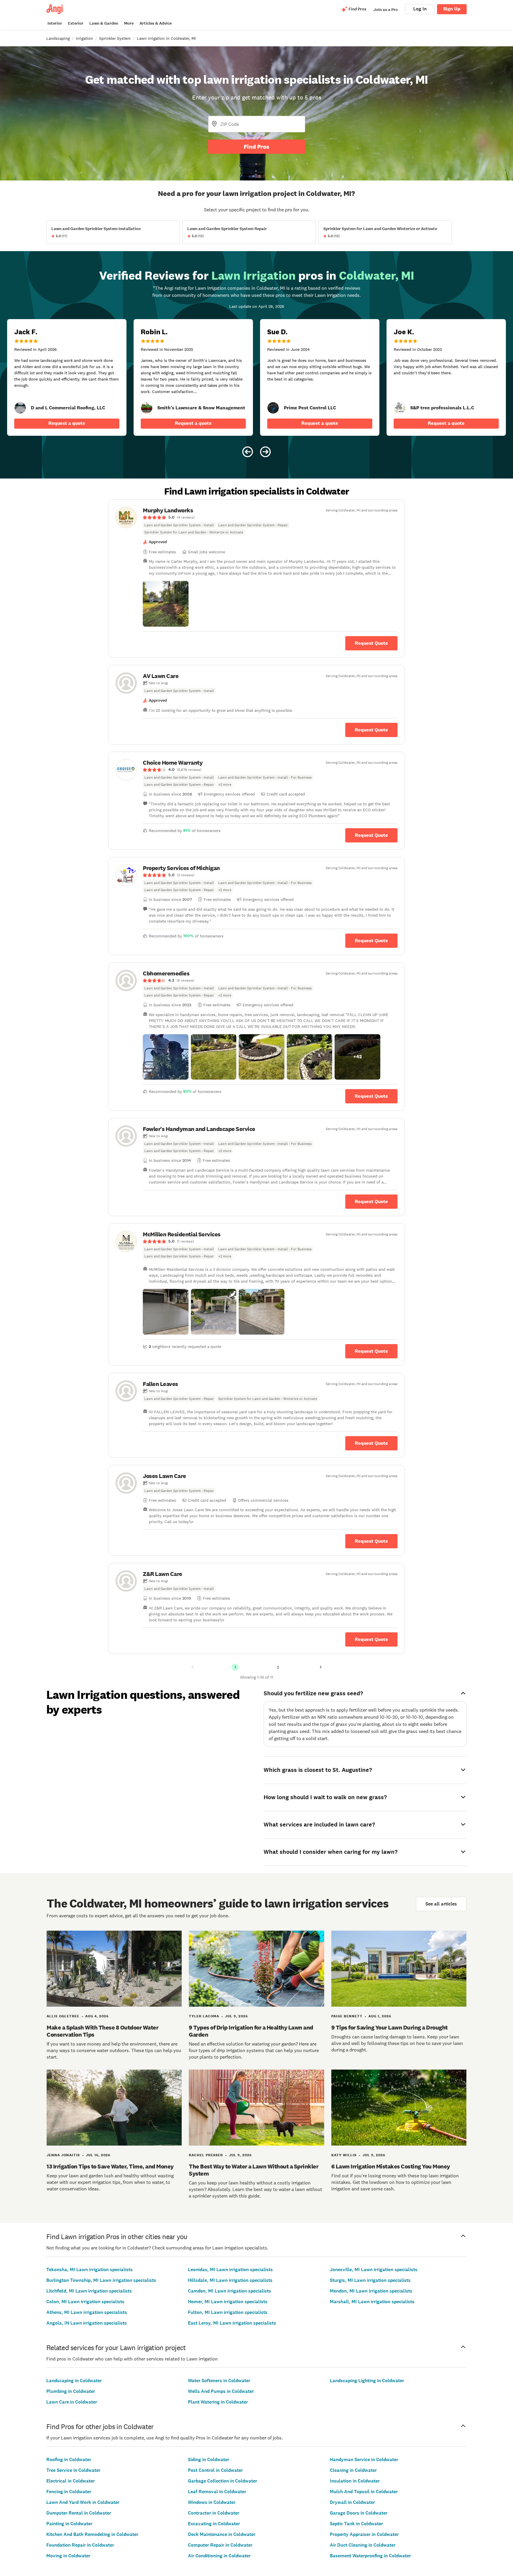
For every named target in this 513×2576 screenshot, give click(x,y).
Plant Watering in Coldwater (218, 2402)
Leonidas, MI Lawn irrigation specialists (230, 2270)
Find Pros (256, 147)
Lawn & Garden (104, 23)
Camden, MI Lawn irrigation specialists (229, 2291)
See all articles (441, 1904)
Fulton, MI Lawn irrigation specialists (228, 2312)
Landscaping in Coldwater (74, 2381)
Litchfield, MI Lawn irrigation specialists (89, 2291)
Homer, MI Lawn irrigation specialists (228, 2302)
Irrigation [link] (84, 38)
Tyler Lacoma (204, 2016)
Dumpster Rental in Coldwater (79, 2513)
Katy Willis (344, 2155)
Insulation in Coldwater (355, 2481)
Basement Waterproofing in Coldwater (370, 2556)
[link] (20, 408)
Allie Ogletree (63, 2016)
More (129, 23)
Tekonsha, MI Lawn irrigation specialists (90, 2270)
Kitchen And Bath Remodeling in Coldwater (92, 2534)
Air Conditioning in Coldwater (219, 2556)
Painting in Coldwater (69, 2524)
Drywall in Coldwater (352, 2502)
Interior (55, 23)
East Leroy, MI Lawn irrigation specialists (232, 2323)
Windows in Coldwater (212, 2502)
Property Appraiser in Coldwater (364, 2534)
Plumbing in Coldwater (71, 2391)
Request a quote (67, 423)
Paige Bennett (347, 2016)
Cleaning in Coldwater (353, 2470)
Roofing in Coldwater (69, 2459)
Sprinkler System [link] (115, 38)
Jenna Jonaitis (63, 2155)
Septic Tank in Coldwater (356, 2524)
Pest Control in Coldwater (215, 2470)
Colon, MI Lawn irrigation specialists (85, 2302)
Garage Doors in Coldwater (359, 2513)
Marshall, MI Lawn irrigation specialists (372, 2302)
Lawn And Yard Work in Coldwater (83, 2502)
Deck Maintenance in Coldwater (222, 2534)
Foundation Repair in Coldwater (80, 2545)
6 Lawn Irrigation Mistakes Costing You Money (391, 2166)
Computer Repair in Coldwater (220, 2545)
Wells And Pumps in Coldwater (221, 2391)
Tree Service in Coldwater (73, 2470)
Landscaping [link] (58, 38)
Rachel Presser (206, 2155)
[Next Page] (321, 1667)
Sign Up (452, 9)
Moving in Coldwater (68, 2556)
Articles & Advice (156, 23)
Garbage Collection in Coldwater (223, 2481)
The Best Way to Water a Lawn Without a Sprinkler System (254, 2170)
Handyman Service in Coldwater (364, 2459)
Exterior (76, 23)
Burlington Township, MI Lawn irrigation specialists (101, 2280)
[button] (166, 604)
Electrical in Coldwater (71, 2481)
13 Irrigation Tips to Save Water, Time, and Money (110, 2166)
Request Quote (371, 643)
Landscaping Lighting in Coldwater (367, 2381)
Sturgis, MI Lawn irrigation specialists (370, 2280)
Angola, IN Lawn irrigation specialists (87, 2323)
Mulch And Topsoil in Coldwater (364, 2492)
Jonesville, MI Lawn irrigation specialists (374, 2270)
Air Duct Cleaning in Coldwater (363, 2545)
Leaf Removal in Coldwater (217, 2492)
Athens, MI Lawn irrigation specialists (87, 2312)
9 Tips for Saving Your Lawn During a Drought (389, 2027)
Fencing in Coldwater (69, 2492)
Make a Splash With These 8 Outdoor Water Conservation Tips (102, 2031)
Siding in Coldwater (209, 2459)
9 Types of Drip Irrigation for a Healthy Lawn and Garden (251, 2031)
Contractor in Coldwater (214, 2513)
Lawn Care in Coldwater (72, 2402)
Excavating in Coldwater (214, 2524)
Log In (420, 9)
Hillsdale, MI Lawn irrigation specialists (230, 2280)
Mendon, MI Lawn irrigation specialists (371, 2291)
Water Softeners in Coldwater (219, 2381)
